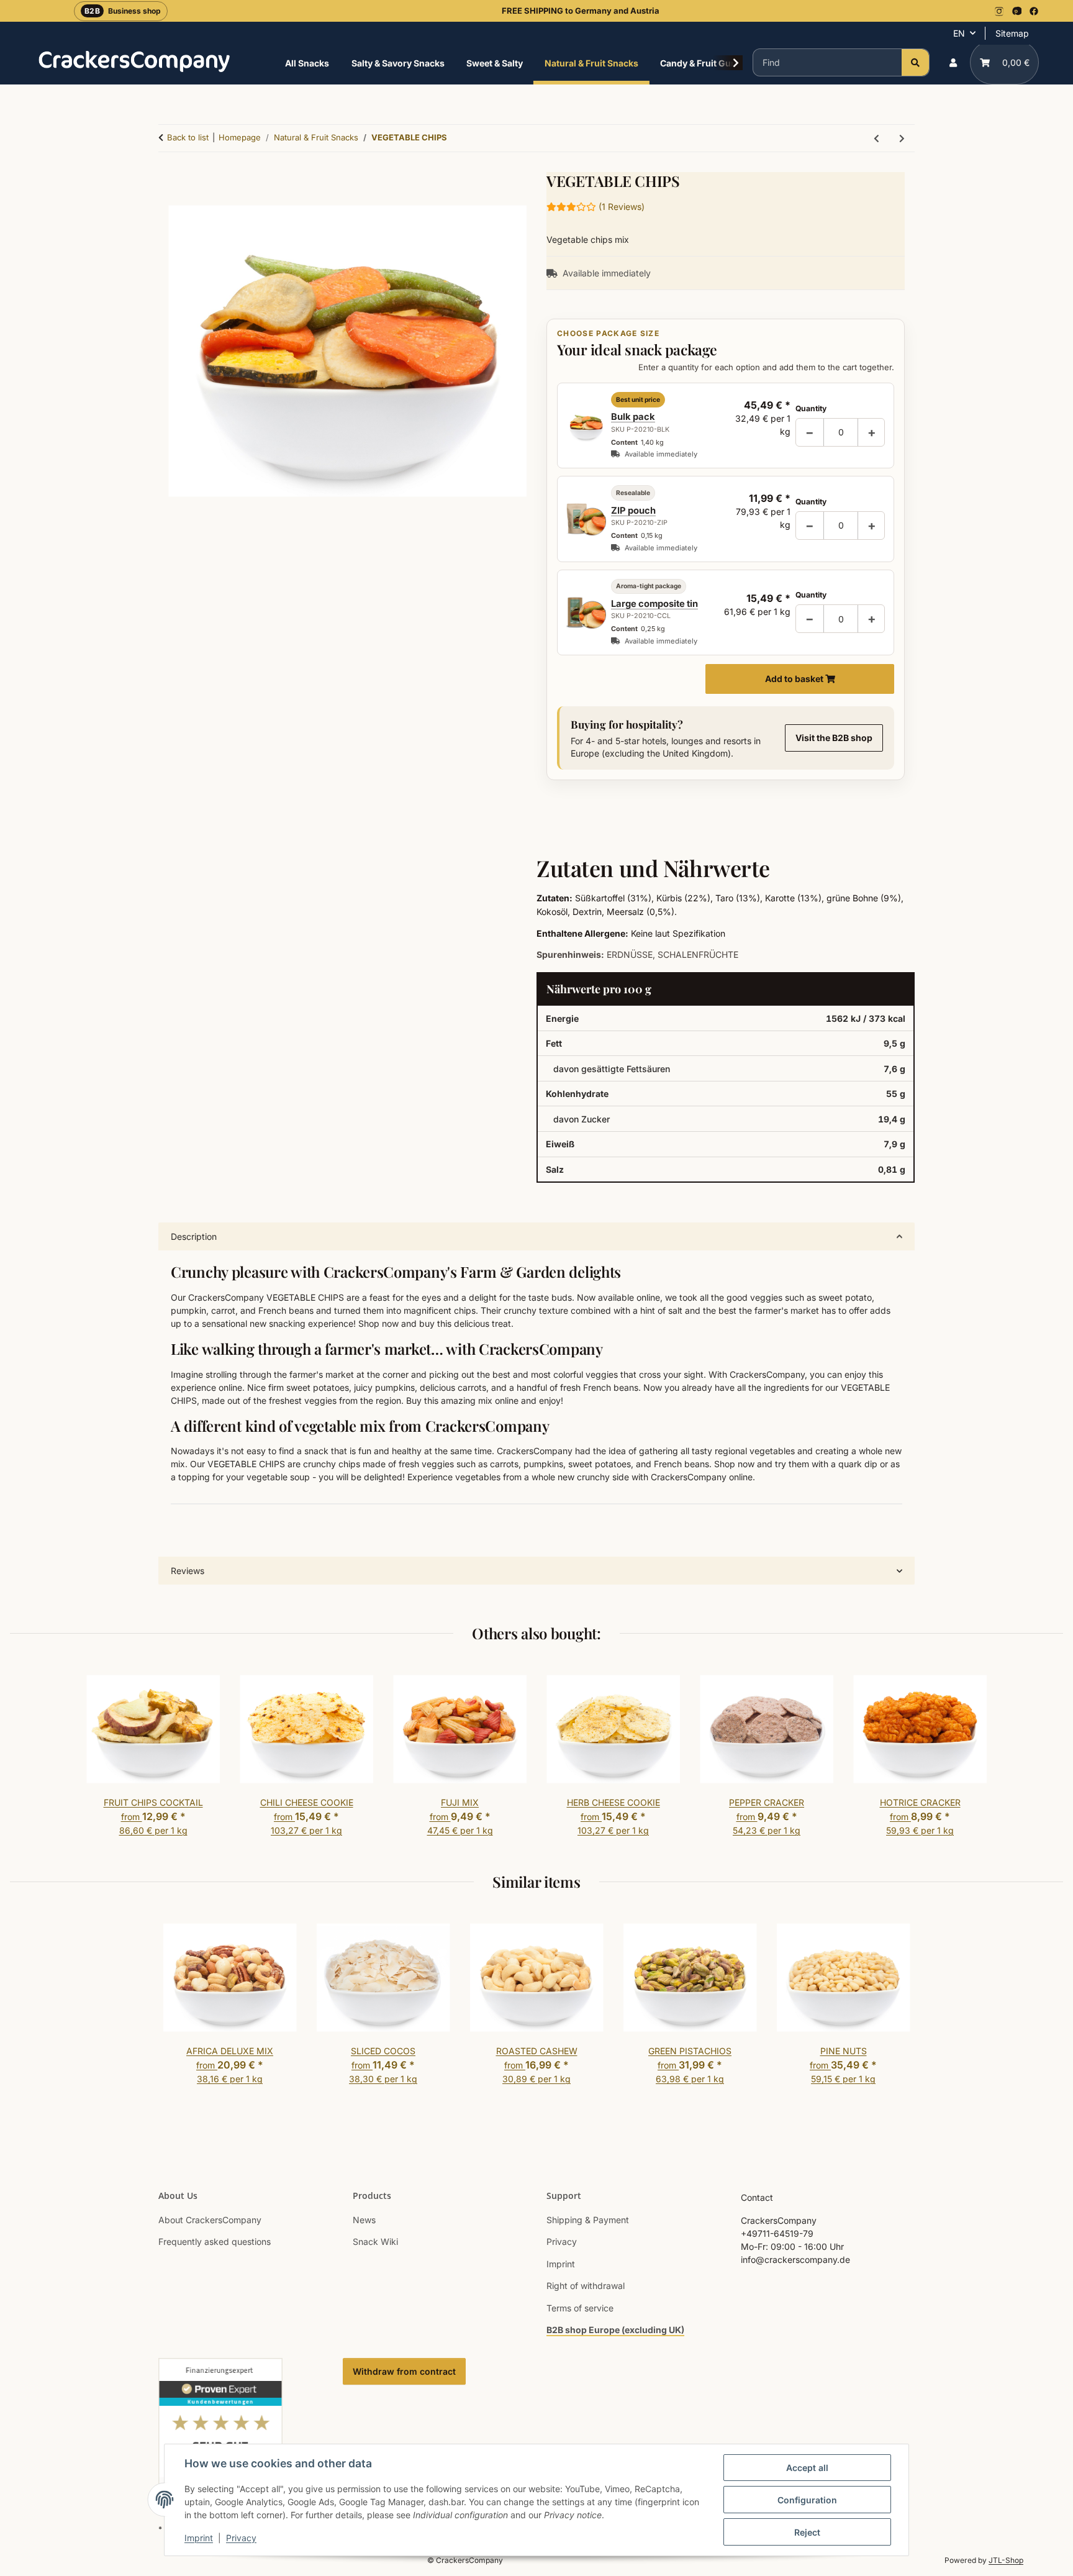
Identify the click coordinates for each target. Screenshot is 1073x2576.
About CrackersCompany (210, 2220)
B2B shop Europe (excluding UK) (615, 2330)
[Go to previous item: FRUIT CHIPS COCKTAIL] (876, 138)
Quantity (811, 408)
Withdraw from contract (404, 2371)
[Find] (915, 62)
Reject (807, 2532)
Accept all (807, 2468)
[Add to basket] (347, 802)
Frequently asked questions (215, 2241)
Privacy (241, 2538)
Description (194, 1236)
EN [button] (959, 33)
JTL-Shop (1006, 2560)
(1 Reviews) (622, 207)
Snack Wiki (375, 2241)
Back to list (188, 137)
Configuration (807, 2500)
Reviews (188, 1571)
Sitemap (1012, 33)
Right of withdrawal (586, 2286)
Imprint (199, 2538)
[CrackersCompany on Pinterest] (1016, 11)
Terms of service (580, 2308)
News (364, 2220)
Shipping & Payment (588, 2220)
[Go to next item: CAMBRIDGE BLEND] (902, 138)
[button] (953, 62)
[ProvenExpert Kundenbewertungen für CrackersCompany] (220, 2432)
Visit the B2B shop (834, 738)
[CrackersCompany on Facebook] (1034, 11)
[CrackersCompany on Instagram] (999, 11)
